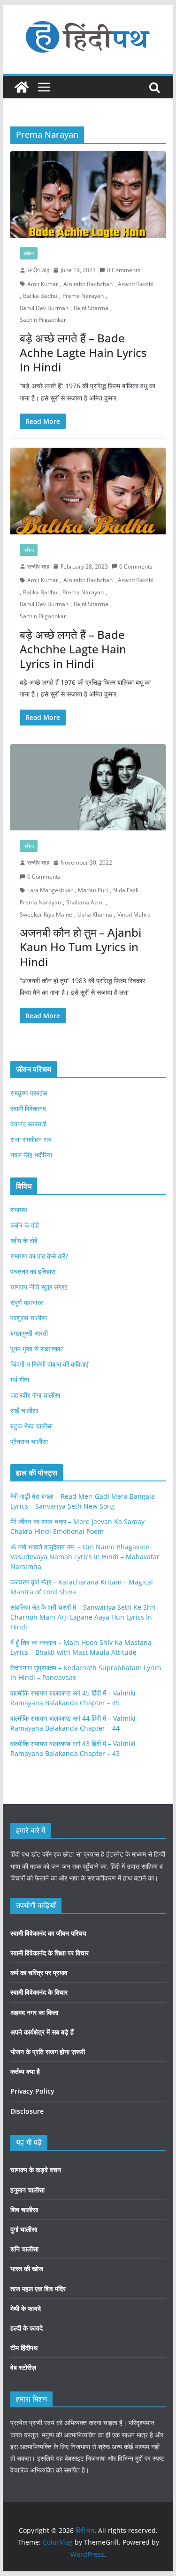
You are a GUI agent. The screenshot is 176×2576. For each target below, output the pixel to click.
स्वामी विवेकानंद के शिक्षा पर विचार (50, 1953)
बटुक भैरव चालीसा (31, 1426)
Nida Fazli (126, 890)
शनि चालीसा (24, 2249)
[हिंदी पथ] (22, 87)
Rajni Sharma (91, 308)
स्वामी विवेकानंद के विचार (39, 1992)
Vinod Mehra (134, 914)
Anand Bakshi (136, 284)
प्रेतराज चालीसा (29, 1441)
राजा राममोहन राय (31, 1139)
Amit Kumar (43, 284)
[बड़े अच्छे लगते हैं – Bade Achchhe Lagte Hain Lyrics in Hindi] (88, 491)
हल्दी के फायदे (27, 2328)
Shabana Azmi (85, 902)
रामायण (19, 1210)
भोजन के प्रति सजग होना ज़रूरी (48, 2052)
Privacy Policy (32, 2091)
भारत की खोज (27, 2269)
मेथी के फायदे (26, 2308)
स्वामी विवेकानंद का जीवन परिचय (48, 1933)
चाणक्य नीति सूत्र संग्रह (39, 1287)
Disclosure (27, 2111)
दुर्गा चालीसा (24, 2229)
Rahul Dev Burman (44, 308)
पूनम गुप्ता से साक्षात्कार (37, 1349)
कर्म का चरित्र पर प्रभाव (39, 1973)
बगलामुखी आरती (29, 1333)
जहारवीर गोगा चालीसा (35, 1395)
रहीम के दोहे (24, 1240)
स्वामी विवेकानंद (28, 1108)
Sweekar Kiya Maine (46, 914)
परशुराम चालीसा (29, 1318)
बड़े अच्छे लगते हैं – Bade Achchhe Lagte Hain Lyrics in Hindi (73, 649)
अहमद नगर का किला (34, 2012)
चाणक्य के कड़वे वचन (36, 2170)
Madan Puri (93, 890)
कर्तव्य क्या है (25, 2071)
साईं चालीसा (24, 1410)
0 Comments (124, 270)
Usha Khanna (95, 914)
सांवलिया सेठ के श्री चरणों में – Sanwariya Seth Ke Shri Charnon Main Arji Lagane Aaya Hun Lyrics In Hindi (83, 1617)
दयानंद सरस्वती (28, 1124)
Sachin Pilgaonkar (43, 320)
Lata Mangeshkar (50, 890)
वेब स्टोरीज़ (23, 2367)
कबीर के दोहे (25, 1225)
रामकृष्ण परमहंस (29, 1093)
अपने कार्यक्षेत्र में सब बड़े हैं (42, 2032)
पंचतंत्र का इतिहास (33, 1271)
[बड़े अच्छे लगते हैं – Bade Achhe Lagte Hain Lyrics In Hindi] (88, 195)
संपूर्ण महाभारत (27, 1302)
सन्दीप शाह (38, 270)
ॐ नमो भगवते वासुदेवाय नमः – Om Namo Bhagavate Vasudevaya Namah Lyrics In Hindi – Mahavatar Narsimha (85, 1557)
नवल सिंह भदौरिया (31, 1155)
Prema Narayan (83, 296)
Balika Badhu (40, 296)
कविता (29, 253)
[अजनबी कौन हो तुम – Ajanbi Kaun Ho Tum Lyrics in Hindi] (88, 788)
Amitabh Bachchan (88, 284)
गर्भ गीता (20, 1380)
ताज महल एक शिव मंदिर (38, 2289)
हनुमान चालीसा (27, 2190)
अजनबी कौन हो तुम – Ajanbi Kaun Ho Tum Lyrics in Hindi (80, 947)
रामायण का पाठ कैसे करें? (39, 1256)
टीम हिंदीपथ (24, 2348)
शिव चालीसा (24, 2210)
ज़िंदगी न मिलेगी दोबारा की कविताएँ (49, 1364)
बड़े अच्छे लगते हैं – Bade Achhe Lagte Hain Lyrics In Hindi (83, 352)
